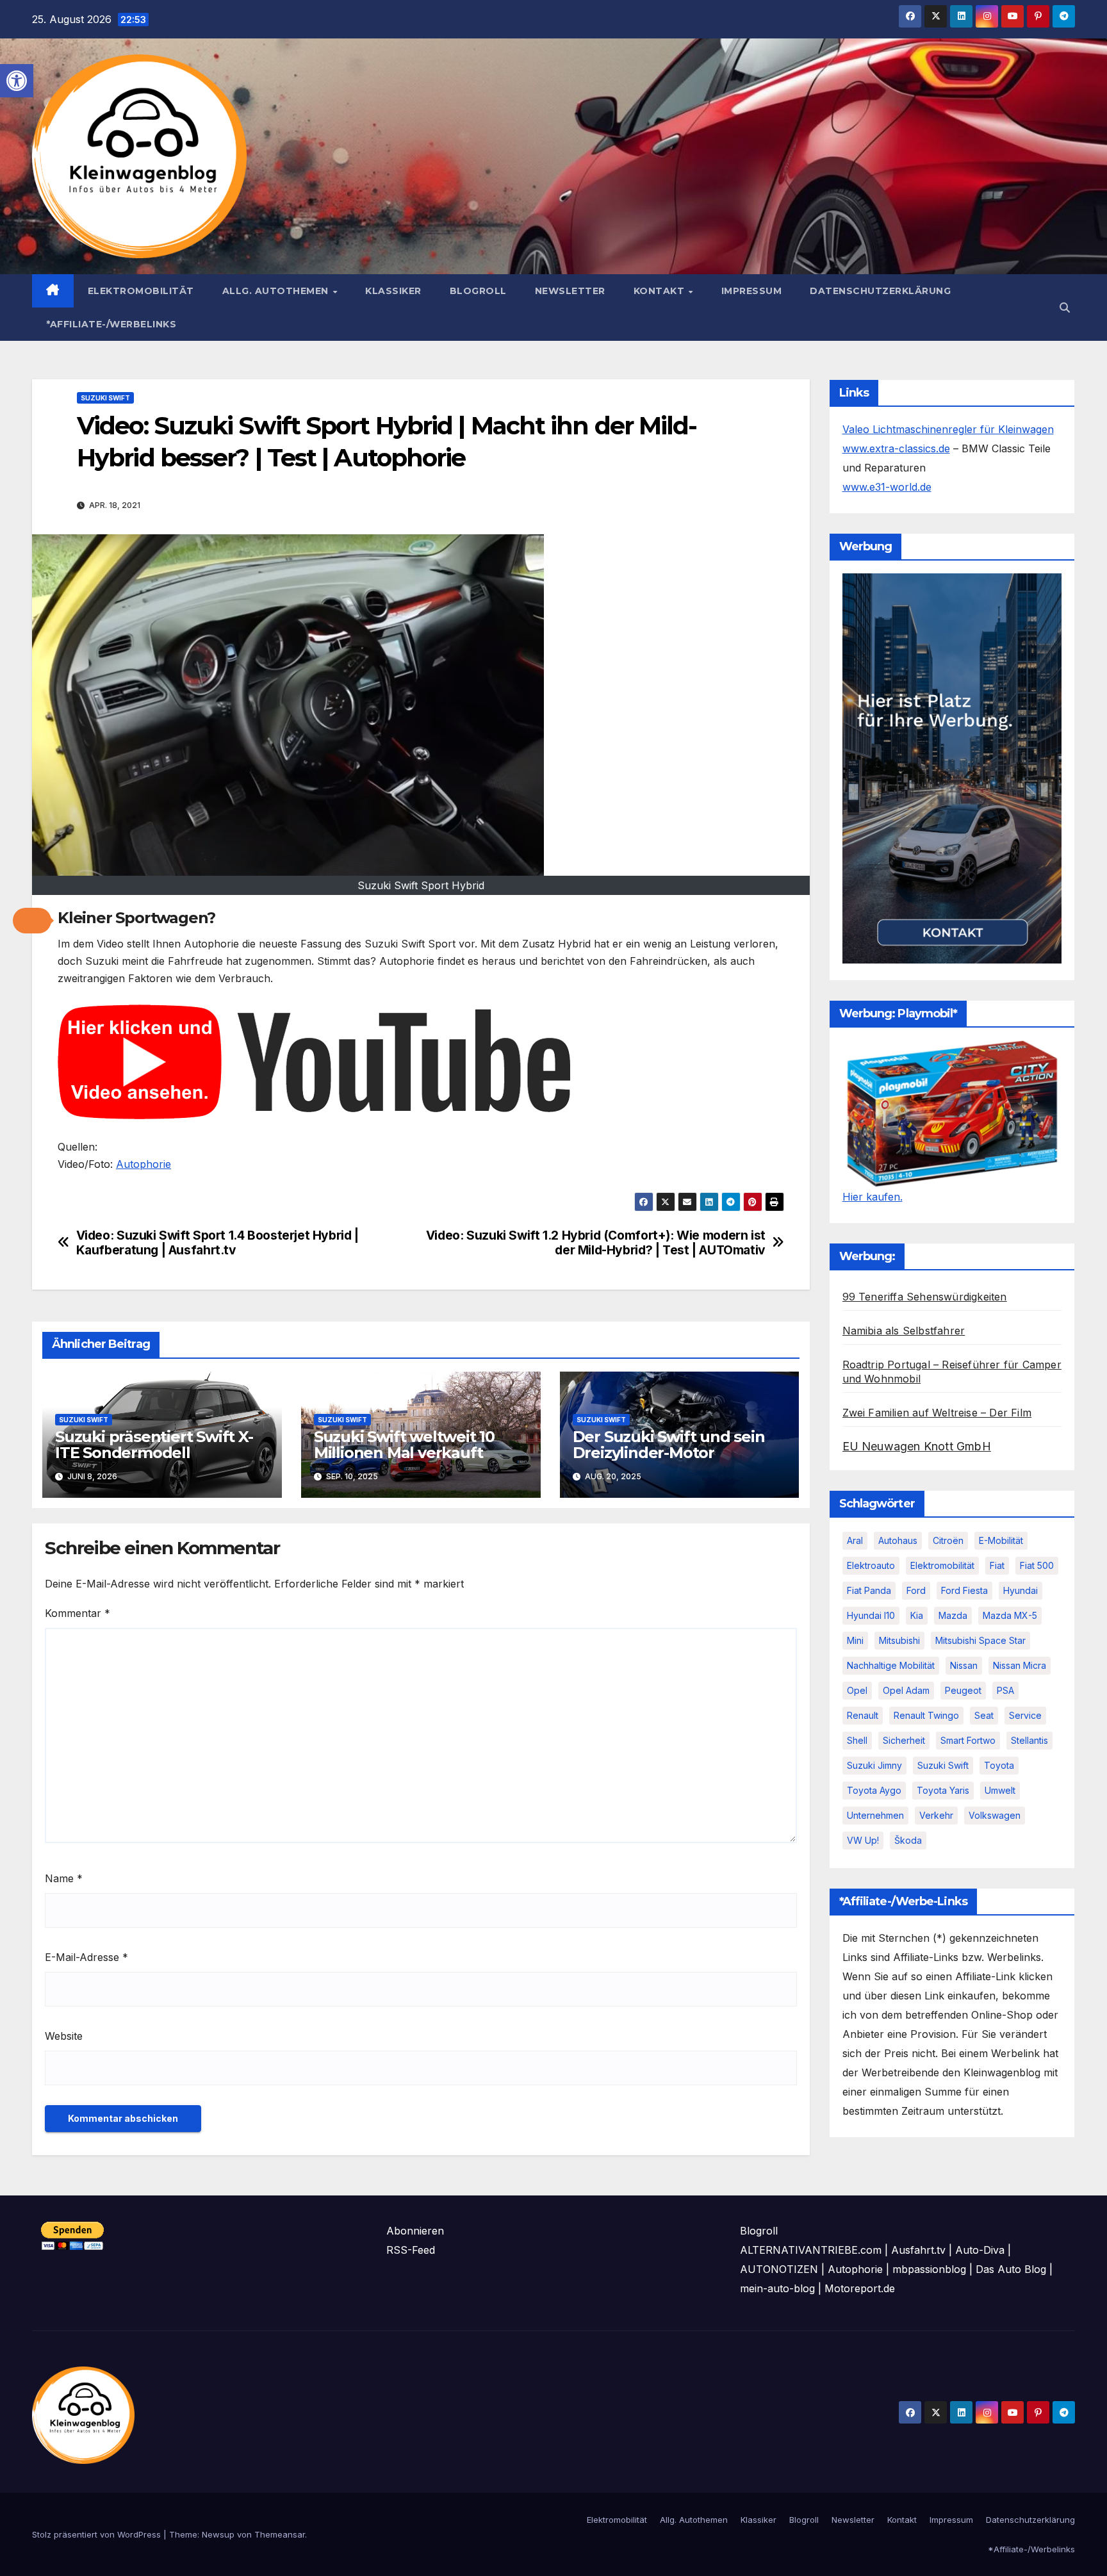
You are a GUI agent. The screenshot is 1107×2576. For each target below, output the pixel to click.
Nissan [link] (964, 1665)
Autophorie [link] (143, 1164)
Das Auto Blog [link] (1011, 2269)
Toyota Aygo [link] (874, 1790)
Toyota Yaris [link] (943, 1790)
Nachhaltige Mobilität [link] (891, 1665)
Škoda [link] (908, 1840)
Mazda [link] (953, 1615)
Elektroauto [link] (871, 1565)
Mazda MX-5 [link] (1010, 1615)
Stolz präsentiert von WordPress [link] (98, 2534)
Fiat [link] (997, 1565)
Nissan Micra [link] (1020, 1665)
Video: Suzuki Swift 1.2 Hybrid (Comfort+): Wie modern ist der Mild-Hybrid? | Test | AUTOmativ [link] (596, 1243)
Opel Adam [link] (906, 1690)
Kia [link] (917, 1615)
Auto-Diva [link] (980, 2250)
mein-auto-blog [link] (777, 2288)
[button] (32, 921)
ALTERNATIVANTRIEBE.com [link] (811, 2250)
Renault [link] (863, 1715)
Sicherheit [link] (904, 1740)
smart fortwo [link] (968, 1740)
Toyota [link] (999, 1765)
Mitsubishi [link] (899, 1640)
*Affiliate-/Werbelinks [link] (111, 324)
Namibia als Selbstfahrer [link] (904, 1331)
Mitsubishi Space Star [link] (980, 1640)
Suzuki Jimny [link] (874, 1765)
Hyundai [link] (1021, 1590)
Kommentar (78, 1613)
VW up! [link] (863, 1840)
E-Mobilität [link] (1001, 1540)
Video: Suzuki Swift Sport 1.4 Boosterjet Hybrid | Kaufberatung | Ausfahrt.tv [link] (217, 1243)
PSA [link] (1005, 1690)
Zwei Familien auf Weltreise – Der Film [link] (937, 1413)
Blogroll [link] (478, 291)
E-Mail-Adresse (86, 1957)
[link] (17, 81)
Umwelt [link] (1000, 1790)
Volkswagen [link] (995, 1815)
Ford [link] (916, 1590)
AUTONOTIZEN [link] (779, 2269)
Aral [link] (855, 1540)
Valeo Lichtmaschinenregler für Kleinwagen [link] (948, 429)
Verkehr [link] (936, 1815)
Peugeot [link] (963, 1690)
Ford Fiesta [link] (964, 1590)
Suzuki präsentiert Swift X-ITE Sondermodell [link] (154, 1445)
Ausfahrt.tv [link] (918, 2250)
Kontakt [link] (660, 291)
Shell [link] (857, 1740)
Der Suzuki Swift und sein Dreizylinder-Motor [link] (669, 1445)
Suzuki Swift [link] (105, 398)
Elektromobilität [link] (141, 291)
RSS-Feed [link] (411, 2250)
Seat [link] (984, 1715)
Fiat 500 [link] (1037, 1565)
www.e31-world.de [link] (887, 487)
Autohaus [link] (898, 1540)
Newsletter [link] (570, 291)
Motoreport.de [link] (860, 2288)
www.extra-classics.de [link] (896, 448)
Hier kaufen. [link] (873, 1197)
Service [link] (1025, 1715)
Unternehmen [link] (875, 1815)
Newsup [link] (218, 2534)
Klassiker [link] (393, 291)
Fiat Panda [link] (869, 1590)
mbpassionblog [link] (929, 2269)
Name (64, 1878)
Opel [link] (857, 1690)
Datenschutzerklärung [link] (880, 291)
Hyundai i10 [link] (871, 1615)
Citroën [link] (948, 1540)
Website (64, 2036)
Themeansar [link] (280, 2534)
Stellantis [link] (1029, 1740)
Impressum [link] (752, 291)
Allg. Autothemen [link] (277, 291)
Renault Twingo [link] (926, 1715)
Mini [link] (855, 1640)
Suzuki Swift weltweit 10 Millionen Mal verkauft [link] (404, 1445)
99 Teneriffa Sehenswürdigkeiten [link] (925, 1297)
